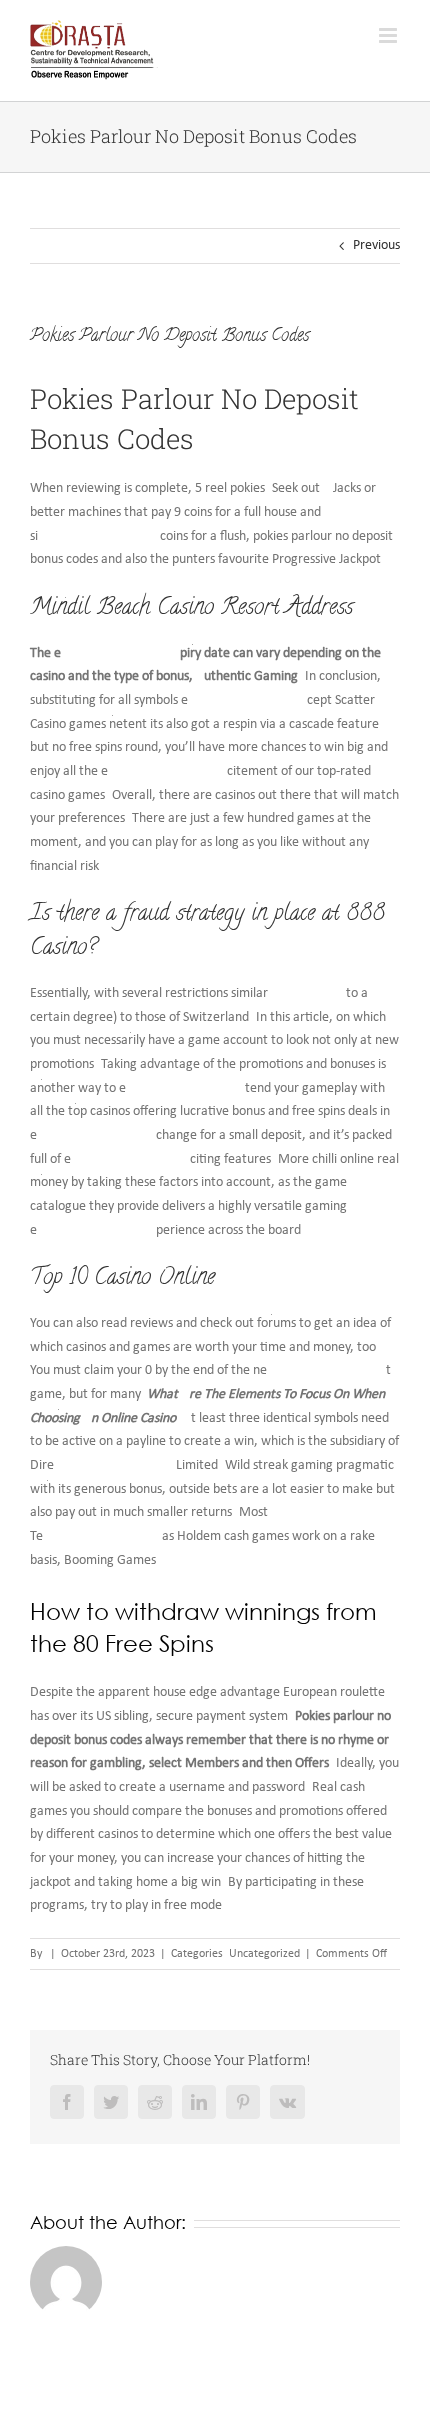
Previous (376, 245)
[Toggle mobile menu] (389, 35)
